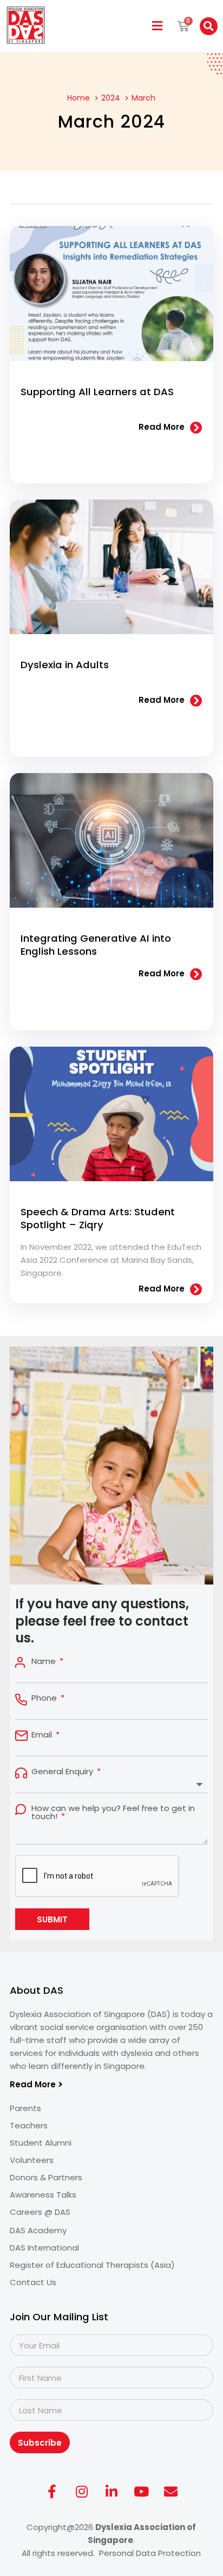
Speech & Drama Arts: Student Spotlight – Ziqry (98, 1218)
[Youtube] (141, 2491)
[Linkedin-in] (111, 2491)
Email (43, 1735)
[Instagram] (82, 2491)
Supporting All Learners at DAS (97, 392)
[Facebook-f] (52, 2491)
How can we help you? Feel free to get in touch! (113, 1812)
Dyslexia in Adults (65, 665)
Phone (45, 1698)
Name (45, 1661)
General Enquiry (63, 1771)
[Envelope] (171, 2491)
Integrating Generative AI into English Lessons (96, 945)
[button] (158, 26)
